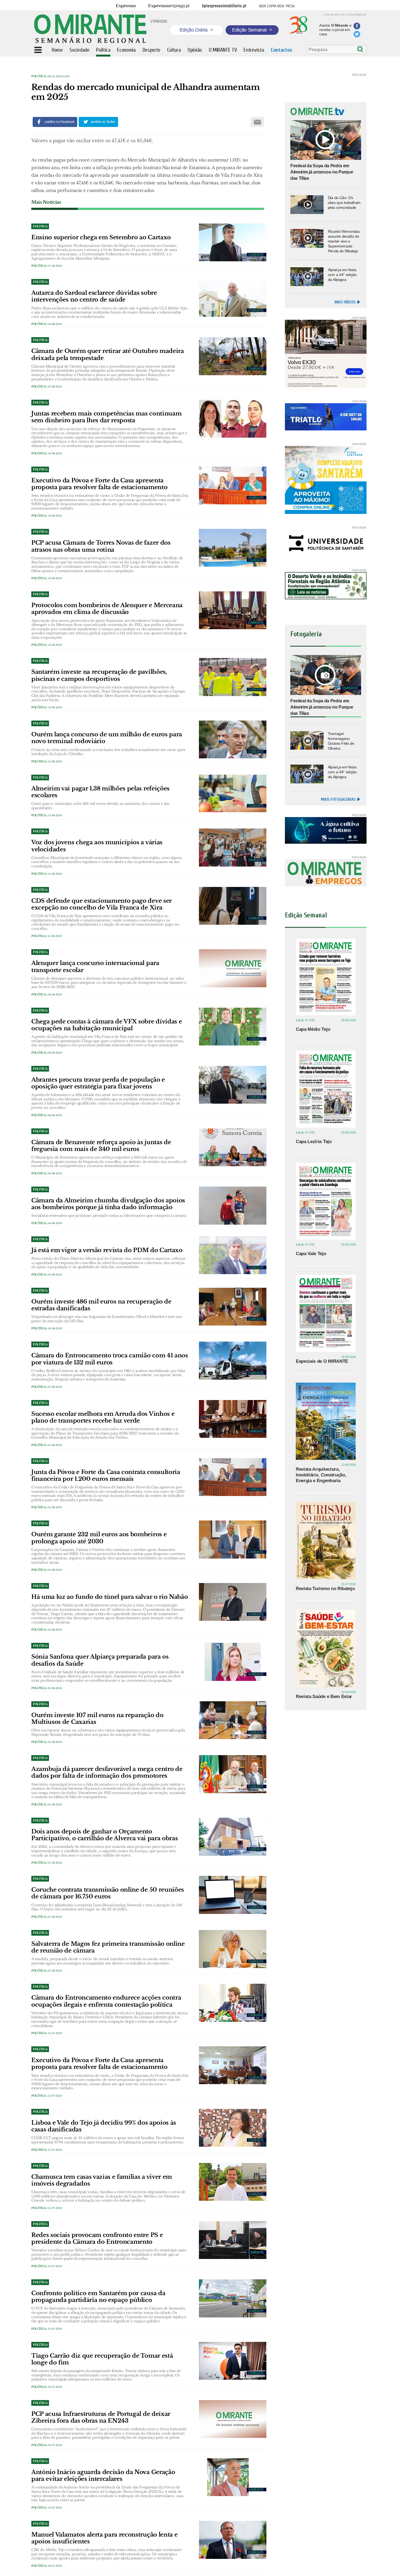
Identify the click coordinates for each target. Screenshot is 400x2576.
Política (39, 76)
